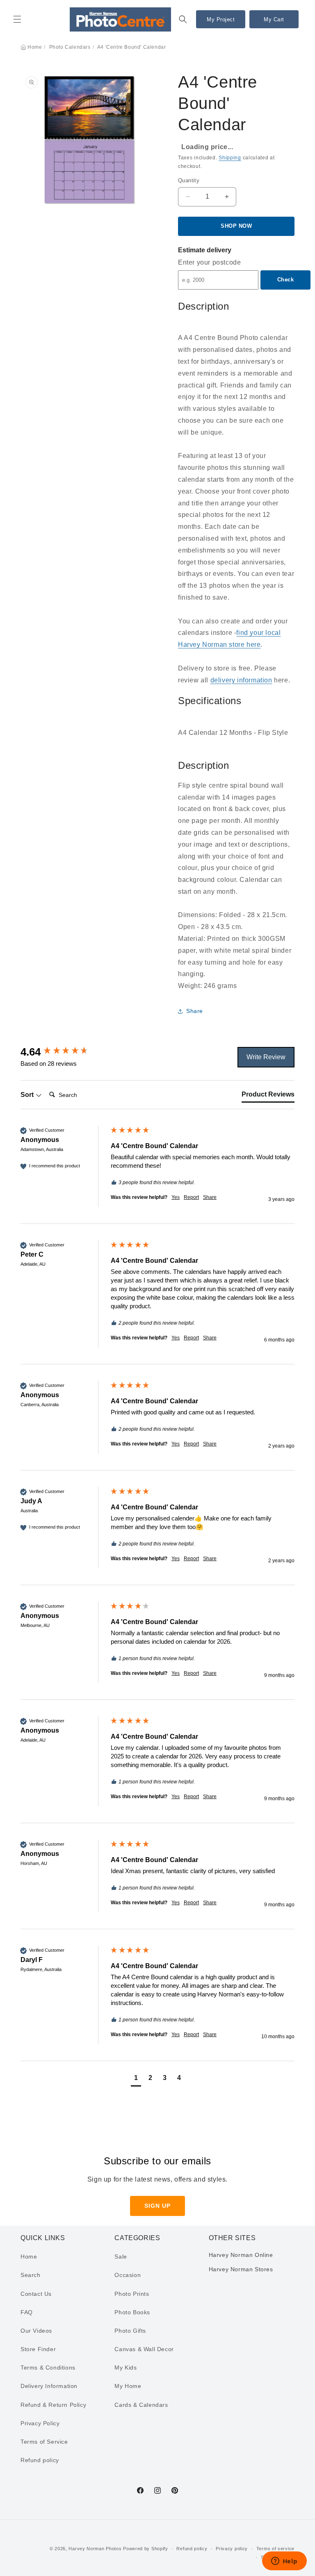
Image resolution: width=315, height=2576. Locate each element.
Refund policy (40, 2460)
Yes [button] (176, 1197)
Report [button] (191, 1197)
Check (286, 280)
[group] (64, 1052)
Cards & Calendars (141, 2405)
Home (35, 47)
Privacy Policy (40, 2423)
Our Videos (36, 2331)
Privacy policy (232, 2549)
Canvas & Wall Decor (144, 2349)
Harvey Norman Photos (95, 2549)
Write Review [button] (266, 1057)
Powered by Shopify (146, 2549)
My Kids (126, 2368)
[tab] (268, 1096)
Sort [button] (28, 1095)
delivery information (241, 680)
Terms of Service (44, 2442)
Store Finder (38, 2349)
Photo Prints (132, 2294)
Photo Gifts (130, 2331)
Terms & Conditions (48, 2368)
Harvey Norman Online (241, 2255)
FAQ (27, 2312)
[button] (17, 19)
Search (31, 2275)
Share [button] (195, 1011)
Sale (121, 2257)
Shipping (230, 158)
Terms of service (275, 2549)
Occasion (128, 2275)
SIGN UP (157, 2206)
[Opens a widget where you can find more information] (284, 2562)
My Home (128, 2386)
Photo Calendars (70, 47)
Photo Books (132, 2312)
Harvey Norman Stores (241, 2269)
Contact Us (36, 2294)
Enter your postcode (209, 262)
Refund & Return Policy (53, 2405)
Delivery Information (49, 2386)
